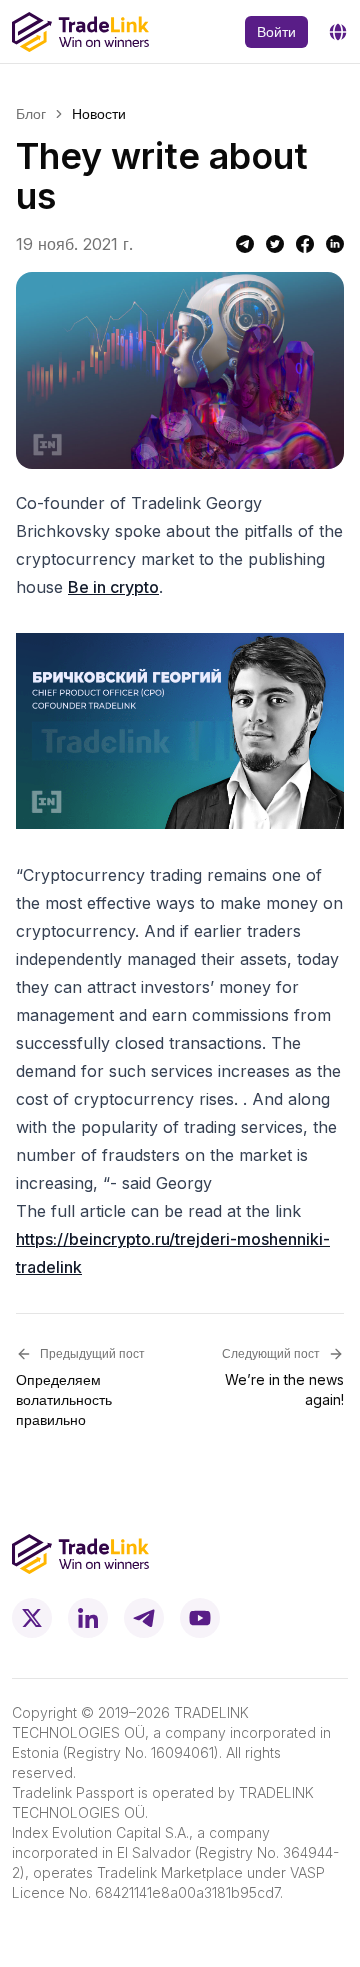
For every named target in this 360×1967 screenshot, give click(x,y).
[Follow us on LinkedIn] (88, 1618)
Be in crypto (113, 587)
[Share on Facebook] (305, 244)
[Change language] (338, 32)
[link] (99, 114)
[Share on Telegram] (245, 244)
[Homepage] (80, 32)
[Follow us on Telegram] (144, 1618)
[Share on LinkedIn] (335, 244)
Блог (31, 113)
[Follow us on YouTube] (200, 1618)
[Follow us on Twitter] (32, 1618)
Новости (99, 113)
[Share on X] (275, 244)
